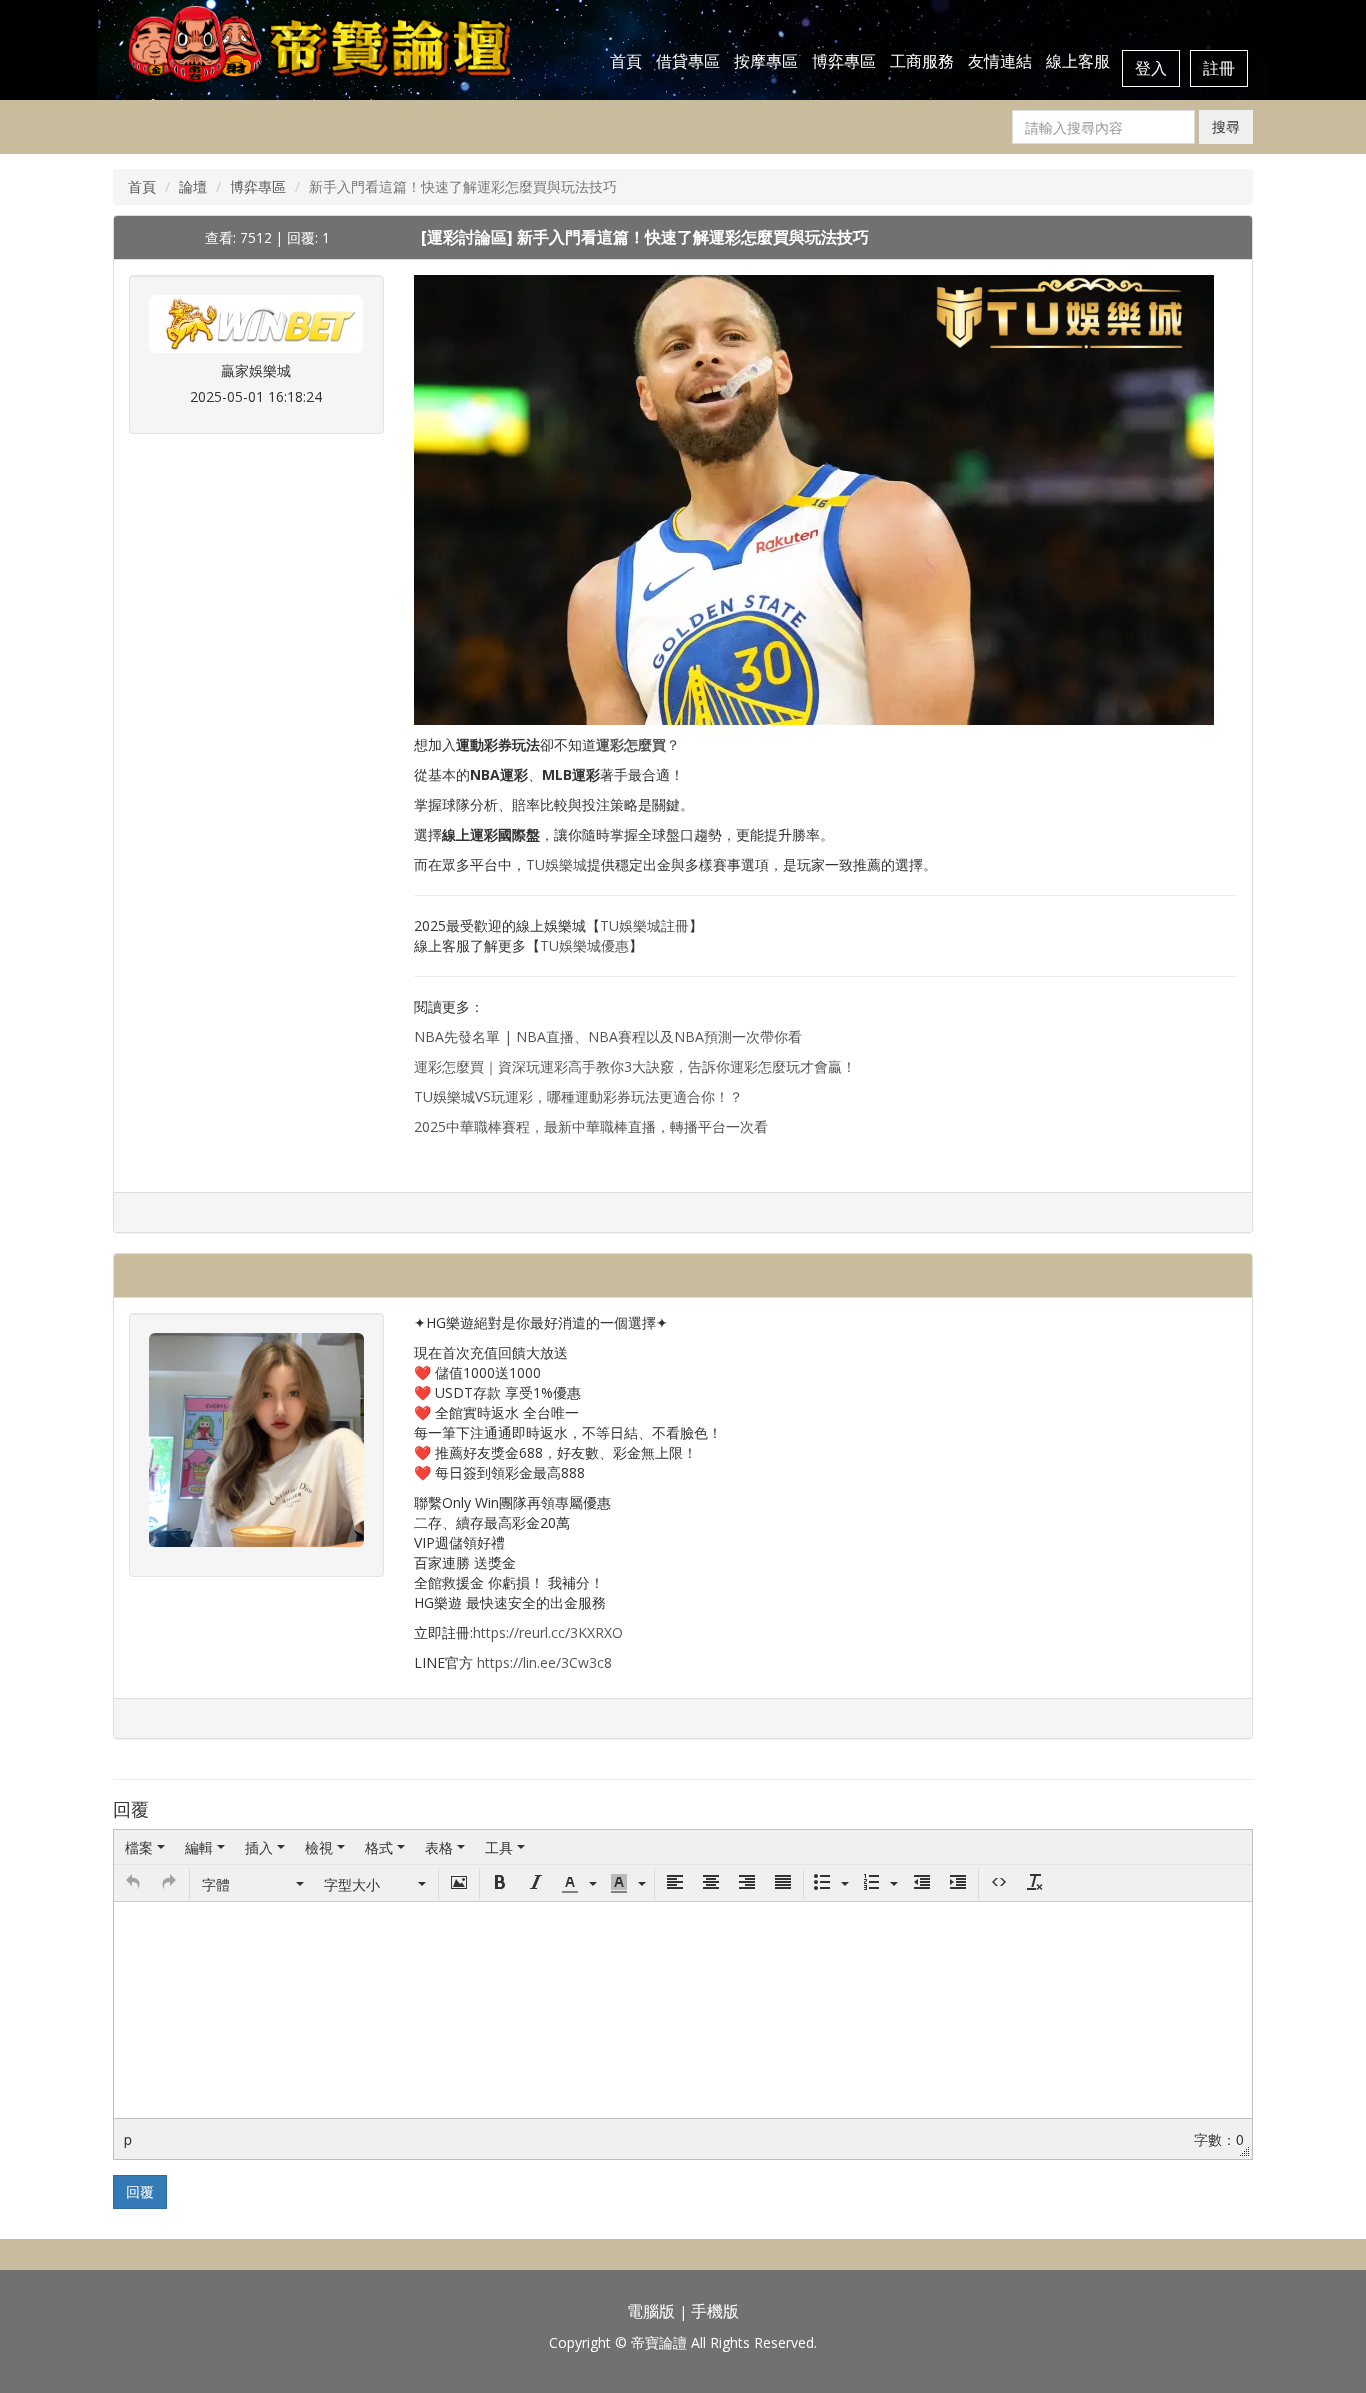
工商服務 (922, 61)
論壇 (193, 186)
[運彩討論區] (469, 237)
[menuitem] (145, 1847)
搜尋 (1226, 126)
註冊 (1219, 68)
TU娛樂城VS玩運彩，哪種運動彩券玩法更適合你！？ (578, 1096)
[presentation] (145, 1847)
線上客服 (1078, 61)
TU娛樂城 (556, 864)
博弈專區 (844, 61)
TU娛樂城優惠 (584, 945)
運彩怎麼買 (631, 744)
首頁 (626, 61)
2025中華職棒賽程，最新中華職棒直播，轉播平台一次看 (591, 1126)
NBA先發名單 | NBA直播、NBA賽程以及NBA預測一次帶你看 (608, 1036)
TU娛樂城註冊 (644, 925)
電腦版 (651, 2311)
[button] (133, 1884)
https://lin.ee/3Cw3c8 (544, 1662)
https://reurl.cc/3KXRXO (548, 1632)
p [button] (128, 2139)
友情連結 (1000, 61)
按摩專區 (766, 61)
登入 (1151, 68)
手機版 (715, 2311)
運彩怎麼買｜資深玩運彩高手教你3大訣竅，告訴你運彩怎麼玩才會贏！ (635, 1066)
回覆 (140, 2191)
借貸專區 (688, 61)
